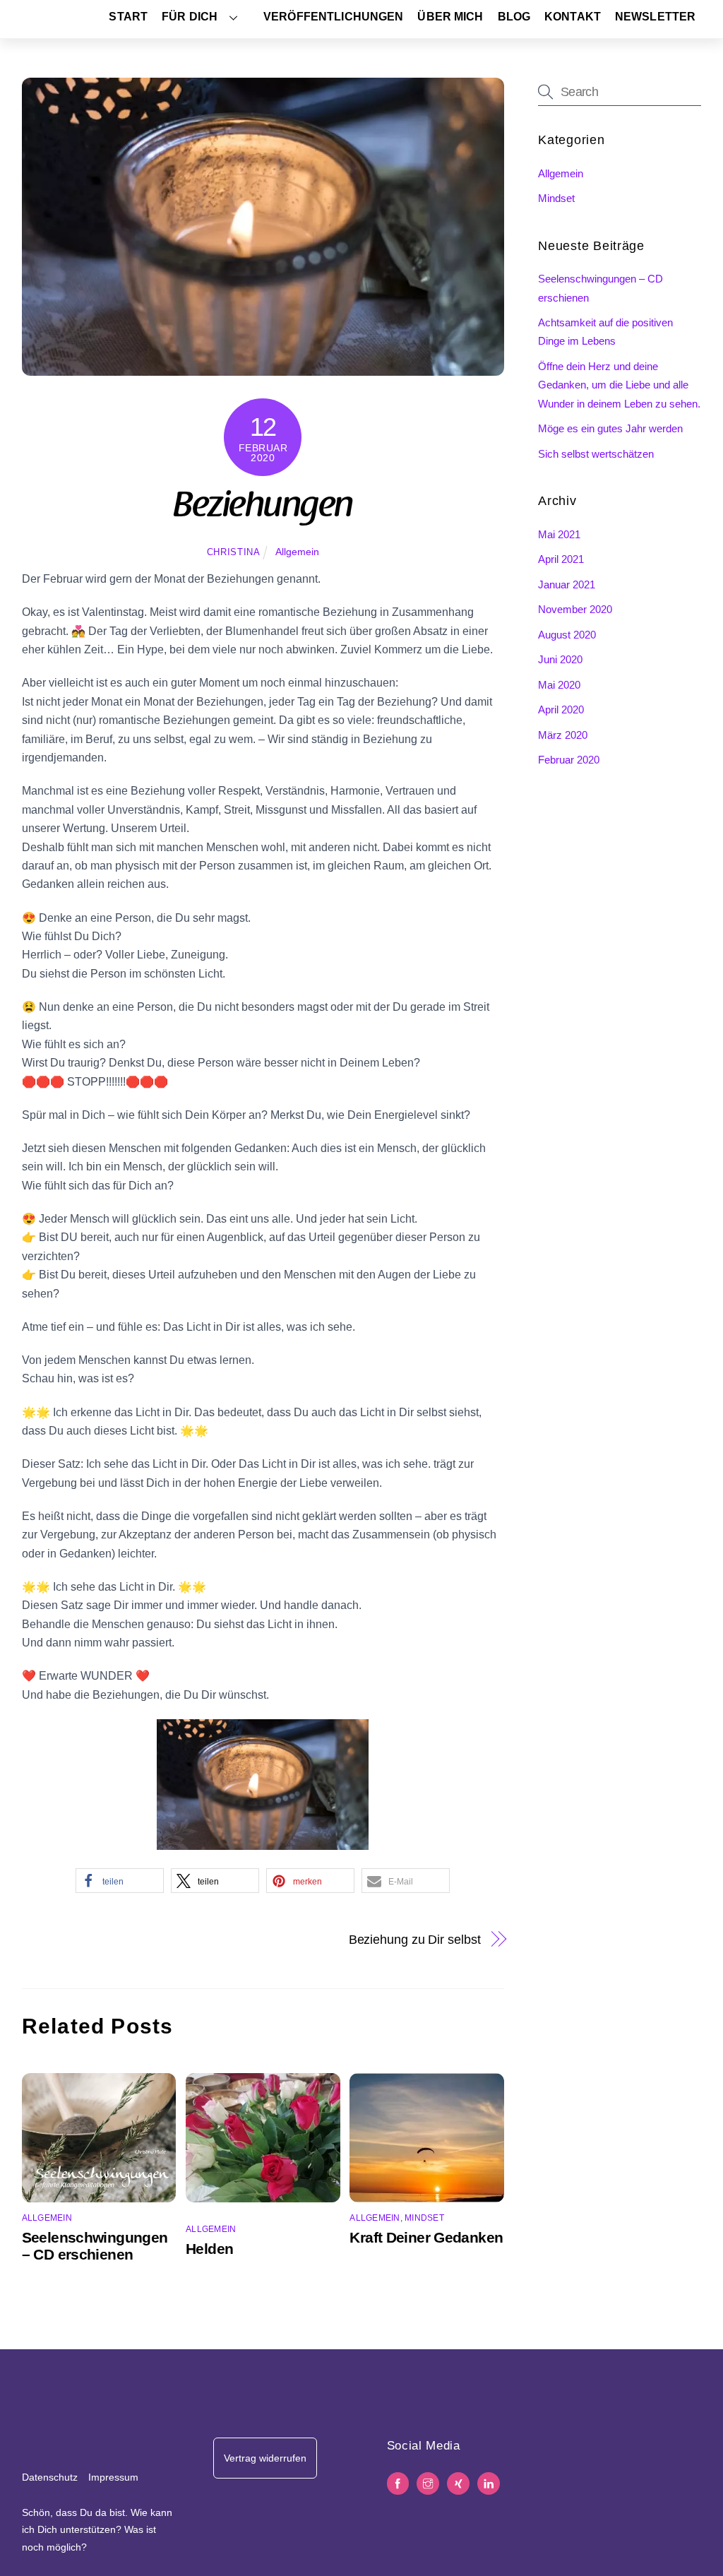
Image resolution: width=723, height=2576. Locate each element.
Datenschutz (50, 2477)
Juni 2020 (560, 659)
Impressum (113, 2477)
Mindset (424, 2218)
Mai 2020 (559, 685)
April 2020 (561, 710)
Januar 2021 (567, 584)
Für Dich (190, 17)
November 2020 (575, 609)
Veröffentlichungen (333, 17)
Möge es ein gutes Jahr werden (610, 428)
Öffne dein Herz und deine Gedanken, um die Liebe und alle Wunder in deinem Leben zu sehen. (619, 385)
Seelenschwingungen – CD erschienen (95, 2246)
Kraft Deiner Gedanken (426, 2237)
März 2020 (563, 735)
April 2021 (561, 559)
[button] (120, 1881)
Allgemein (297, 552)
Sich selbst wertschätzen (596, 454)
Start (128, 17)
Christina (234, 552)
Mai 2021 (559, 534)
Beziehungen (263, 508)
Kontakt (573, 17)
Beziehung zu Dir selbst (415, 1939)
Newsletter (655, 17)
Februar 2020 (569, 760)
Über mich (450, 17)
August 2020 (567, 635)
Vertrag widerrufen (265, 2458)
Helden (209, 2249)
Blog (514, 17)
